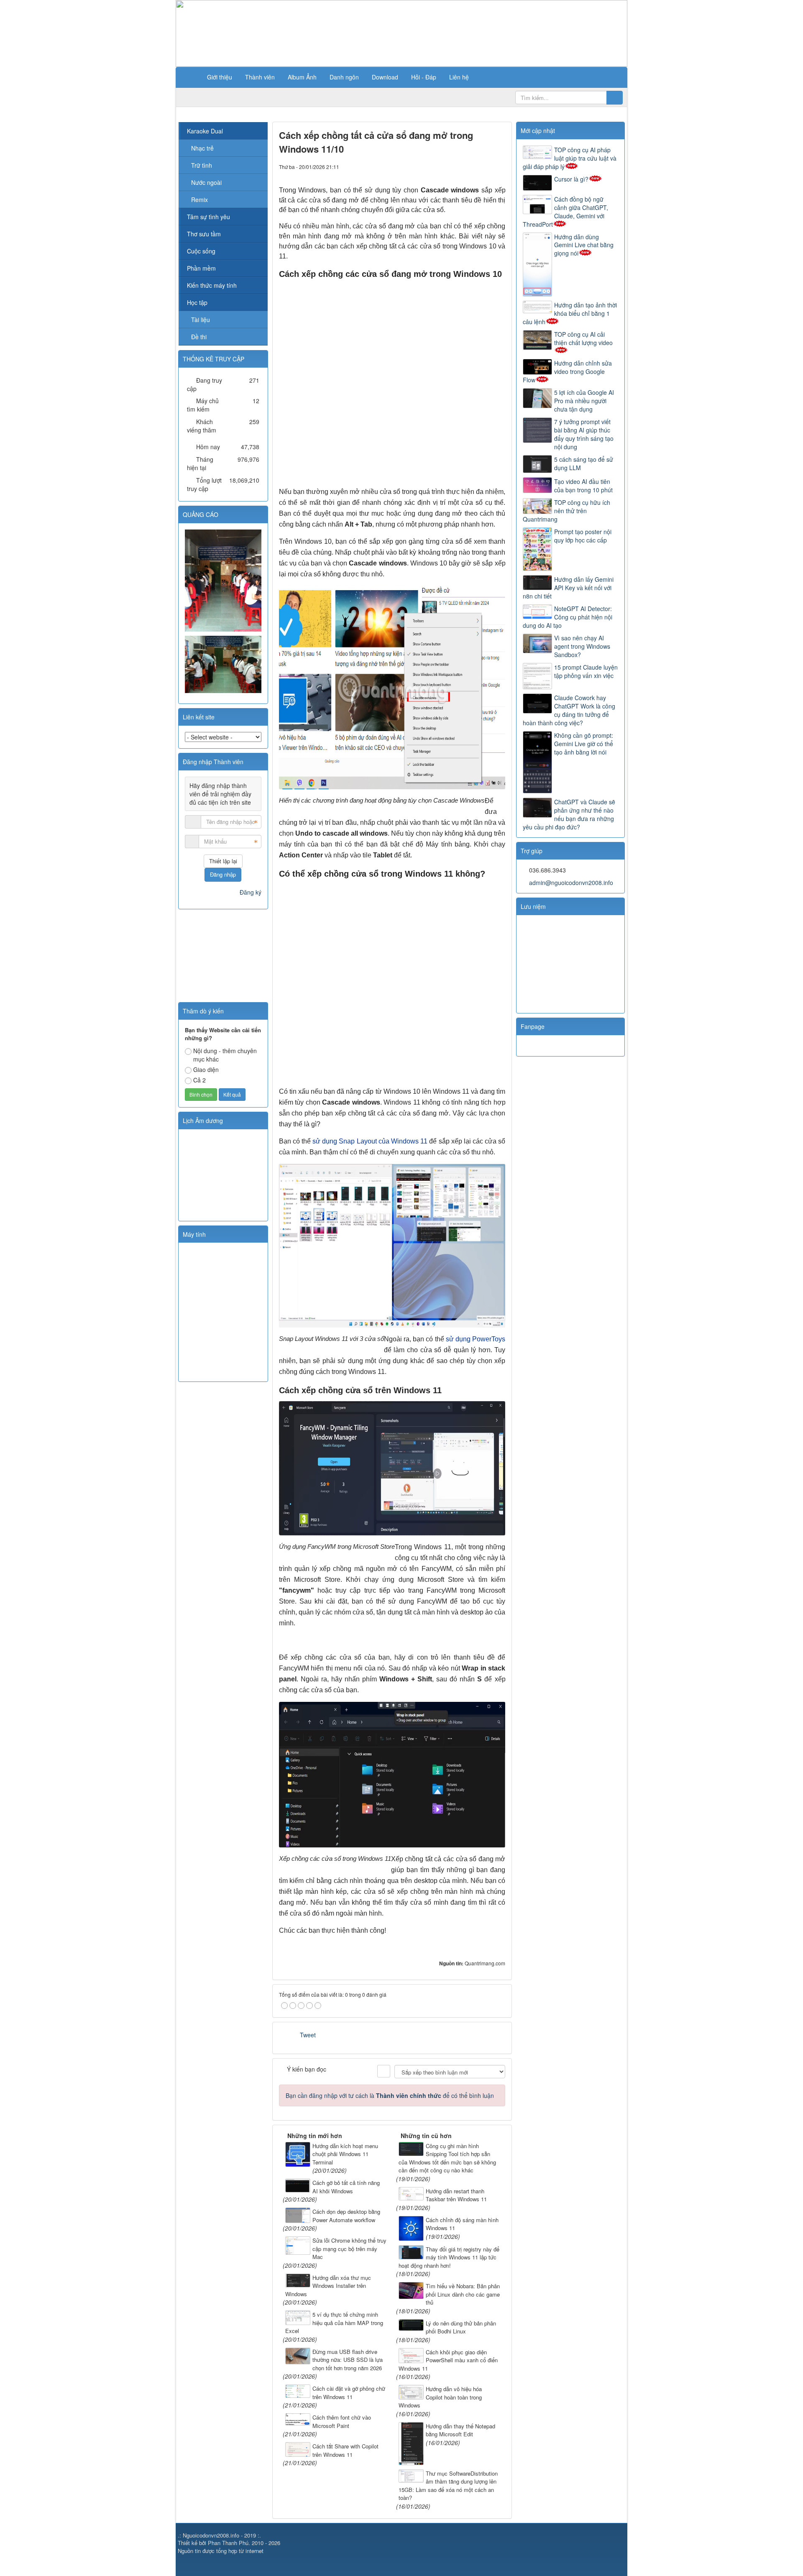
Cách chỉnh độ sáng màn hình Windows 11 (462, 2224)
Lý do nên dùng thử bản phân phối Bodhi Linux (461, 2327)
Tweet (308, 2035)
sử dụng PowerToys (476, 1339)
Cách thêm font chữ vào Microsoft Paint (342, 2421)
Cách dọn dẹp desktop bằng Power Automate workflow (346, 2216)
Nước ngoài (206, 182)
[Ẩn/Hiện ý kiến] (384, 2071)
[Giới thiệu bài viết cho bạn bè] (471, 166)
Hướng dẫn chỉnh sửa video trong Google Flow (567, 371)
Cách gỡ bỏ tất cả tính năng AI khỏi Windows (346, 2187)
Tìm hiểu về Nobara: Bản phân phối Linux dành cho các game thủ (463, 2294)
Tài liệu (201, 320)
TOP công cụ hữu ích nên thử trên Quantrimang (566, 511)
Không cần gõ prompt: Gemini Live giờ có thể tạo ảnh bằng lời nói (584, 744)
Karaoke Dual (205, 131)
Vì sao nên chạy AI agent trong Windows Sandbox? (582, 646)
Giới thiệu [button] (220, 77)
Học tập (197, 302)
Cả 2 (199, 1080)
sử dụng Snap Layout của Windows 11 (370, 1141)
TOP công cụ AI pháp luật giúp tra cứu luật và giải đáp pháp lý (570, 158)
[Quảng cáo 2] (224, 663)
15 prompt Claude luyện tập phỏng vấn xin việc (586, 671)
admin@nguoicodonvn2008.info (571, 883)
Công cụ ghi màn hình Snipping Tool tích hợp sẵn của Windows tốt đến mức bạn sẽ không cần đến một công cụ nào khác (447, 2158)
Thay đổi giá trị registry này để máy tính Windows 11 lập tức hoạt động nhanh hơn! (449, 2257)
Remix (199, 200)
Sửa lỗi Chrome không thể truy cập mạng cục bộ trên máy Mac (349, 2249)
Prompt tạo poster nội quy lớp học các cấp (583, 536)
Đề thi (199, 337)
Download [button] (385, 77)
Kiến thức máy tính (212, 285)
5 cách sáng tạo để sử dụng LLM (584, 463)
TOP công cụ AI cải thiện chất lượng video (583, 338)
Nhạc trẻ (202, 148)
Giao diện (206, 1069)
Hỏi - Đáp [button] (424, 77)
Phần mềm (201, 268)
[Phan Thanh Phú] (224, 580)
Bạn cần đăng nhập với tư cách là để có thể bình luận (390, 2095)
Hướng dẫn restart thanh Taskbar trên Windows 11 (456, 2195)
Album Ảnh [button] (302, 77)
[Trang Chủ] (190, 77)
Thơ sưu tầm (204, 234)
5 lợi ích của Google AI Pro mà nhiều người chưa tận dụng (584, 401)
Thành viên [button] (260, 77)
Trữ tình (202, 165)
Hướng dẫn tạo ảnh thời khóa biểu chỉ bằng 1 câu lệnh (570, 313)
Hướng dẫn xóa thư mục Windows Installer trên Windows (328, 2286)
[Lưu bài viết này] (499, 166)
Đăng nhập (223, 874)
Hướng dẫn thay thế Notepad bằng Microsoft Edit (460, 2430)
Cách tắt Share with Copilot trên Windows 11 (345, 2450)
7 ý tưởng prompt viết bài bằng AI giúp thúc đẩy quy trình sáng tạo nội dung (584, 434)
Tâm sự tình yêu (208, 217)
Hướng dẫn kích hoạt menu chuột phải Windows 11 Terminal (345, 2154)
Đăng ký (251, 892)
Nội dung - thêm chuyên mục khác (225, 1055)
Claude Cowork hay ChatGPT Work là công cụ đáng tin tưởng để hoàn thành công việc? (569, 710)
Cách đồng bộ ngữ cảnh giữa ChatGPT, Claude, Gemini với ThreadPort (565, 212)
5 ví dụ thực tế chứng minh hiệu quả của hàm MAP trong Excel (334, 2323)
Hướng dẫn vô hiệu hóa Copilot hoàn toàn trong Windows (440, 2397)
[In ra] (485, 166)
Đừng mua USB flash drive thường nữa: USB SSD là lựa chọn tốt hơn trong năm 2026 (348, 2360)
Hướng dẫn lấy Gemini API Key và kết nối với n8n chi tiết (568, 588)
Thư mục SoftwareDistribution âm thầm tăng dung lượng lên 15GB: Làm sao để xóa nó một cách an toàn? (448, 2486)
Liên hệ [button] (459, 77)
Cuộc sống (201, 251)
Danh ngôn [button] (344, 77)
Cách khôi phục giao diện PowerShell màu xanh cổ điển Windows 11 (448, 2360)
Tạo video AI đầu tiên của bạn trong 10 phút (583, 486)
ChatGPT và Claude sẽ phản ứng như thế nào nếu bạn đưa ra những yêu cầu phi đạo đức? (569, 814)
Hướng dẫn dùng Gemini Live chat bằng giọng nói (584, 245)
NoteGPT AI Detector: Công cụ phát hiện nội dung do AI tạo (568, 617)
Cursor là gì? (571, 179)
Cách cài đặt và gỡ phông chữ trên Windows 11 (349, 2393)
